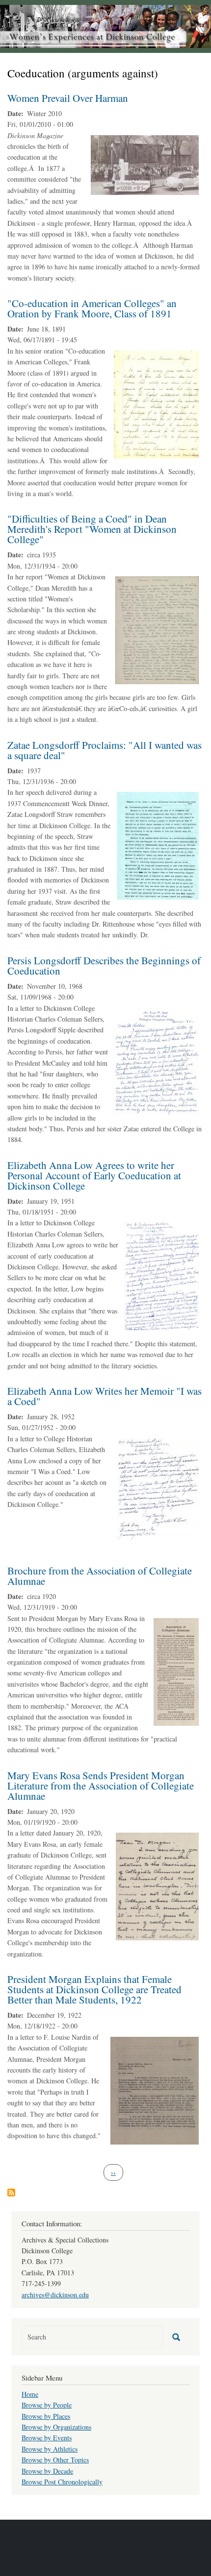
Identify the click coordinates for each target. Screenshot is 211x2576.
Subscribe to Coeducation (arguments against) (11, 2193)
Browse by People (47, 2405)
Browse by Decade (47, 2471)
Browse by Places (46, 2416)
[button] (145, 164)
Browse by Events (47, 2438)
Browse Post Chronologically (62, 2482)
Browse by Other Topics (55, 2460)
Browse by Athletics (50, 2449)
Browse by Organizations (56, 2427)
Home (30, 2394)
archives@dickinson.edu (55, 2295)
